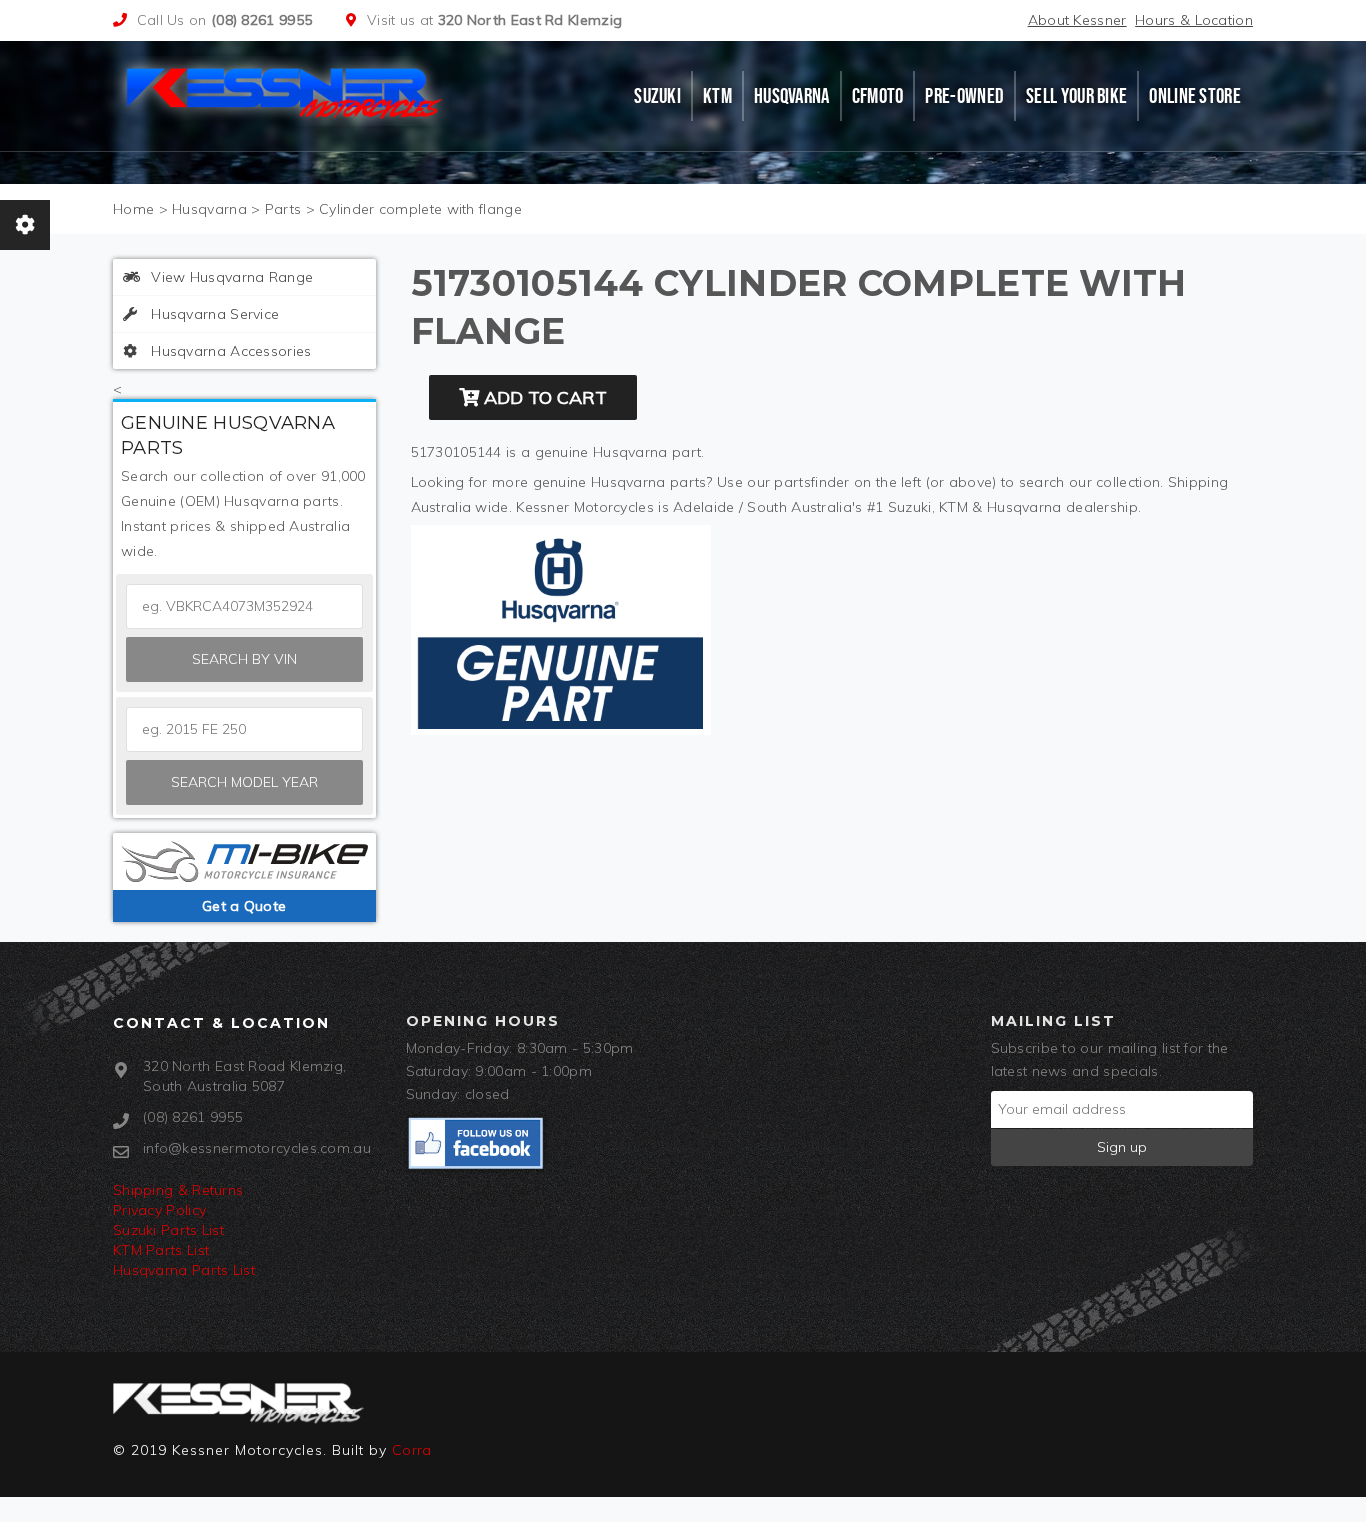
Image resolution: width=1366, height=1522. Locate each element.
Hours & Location (1194, 20)
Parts (283, 209)
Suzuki (657, 96)
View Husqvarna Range (230, 277)
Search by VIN (244, 659)
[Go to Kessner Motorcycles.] (133, 209)
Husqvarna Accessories (229, 351)
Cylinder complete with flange (420, 209)
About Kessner (1077, 20)
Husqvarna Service (213, 314)
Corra (412, 1450)
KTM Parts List (161, 1250)
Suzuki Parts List (168, 1230)
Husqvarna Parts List (184, 1270)
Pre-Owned (964, 96)
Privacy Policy (159, 1210)
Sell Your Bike (1076, 96)
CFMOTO (878, 96)
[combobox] (244, 729)
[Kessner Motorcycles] (286, 91)
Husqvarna (792, 96)
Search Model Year (244, 782)
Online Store (1195, 96)
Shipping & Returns (178, 1190)
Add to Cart (543, 397)
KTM (717, 96)
